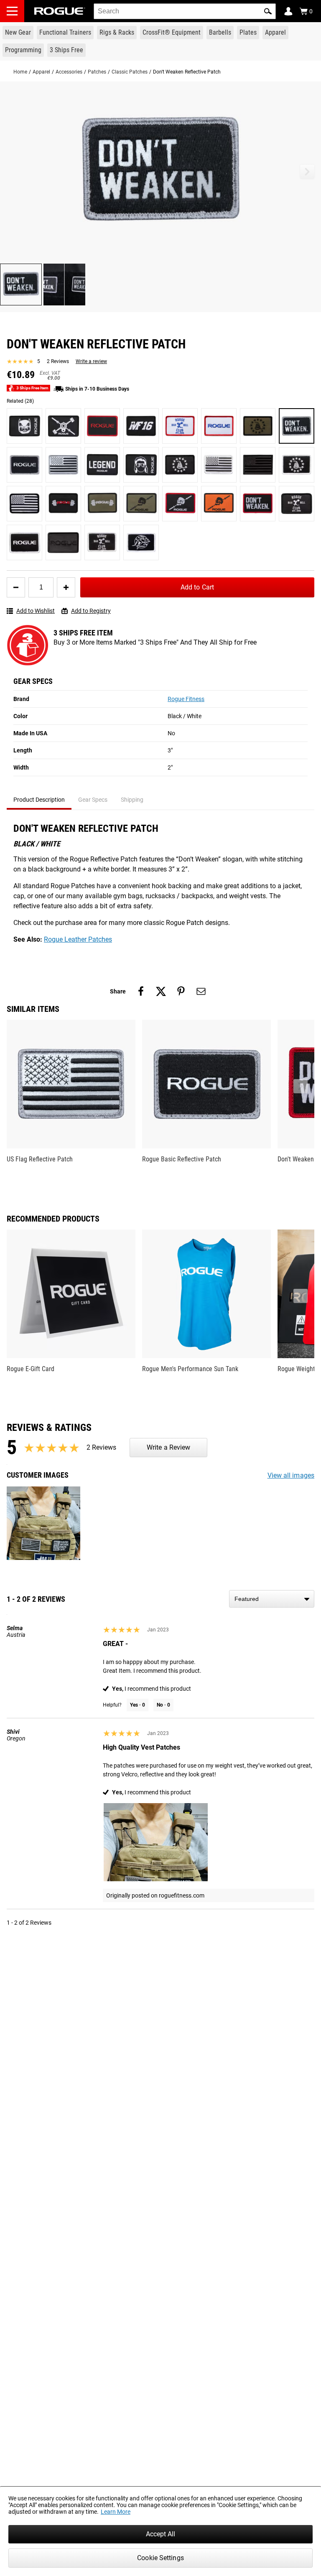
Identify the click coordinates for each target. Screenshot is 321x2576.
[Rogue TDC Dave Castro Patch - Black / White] (63, 426)
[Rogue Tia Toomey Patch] (141, 542)
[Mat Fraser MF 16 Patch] (141, 426)
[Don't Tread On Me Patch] (258, 426)
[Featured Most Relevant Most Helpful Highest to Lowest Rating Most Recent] (272, 1599)
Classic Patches (130, 72)
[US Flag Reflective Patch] (63, 465)
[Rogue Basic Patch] (219, 426)
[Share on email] (201, 991)
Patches (97, 72)
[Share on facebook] (141, 991)
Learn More (116, 2512)
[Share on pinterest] (181, 991)
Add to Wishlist (36, 611)
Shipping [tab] (132, 800)
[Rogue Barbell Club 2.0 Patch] (180, 426)
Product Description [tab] (39, 800)
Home (20, 72)
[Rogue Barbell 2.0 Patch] (297, 504)
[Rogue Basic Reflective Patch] (24, 465)
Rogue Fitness (186, 699)
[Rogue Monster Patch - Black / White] (24, 426)
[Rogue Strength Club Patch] (63, 504)
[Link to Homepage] (60, 11)
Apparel (41, 72)
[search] (185, 11)
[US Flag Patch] (219, 465)
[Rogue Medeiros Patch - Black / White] (141, 465)
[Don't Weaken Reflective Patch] (297, 426)
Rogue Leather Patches (78, 939)
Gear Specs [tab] (93, 800)
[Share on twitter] (161, 991)
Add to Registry (91, 611)
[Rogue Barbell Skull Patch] (141, 504)
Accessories (69, 72)
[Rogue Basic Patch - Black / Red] (102, 426)
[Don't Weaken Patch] (258, 504)
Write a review (91, 361)
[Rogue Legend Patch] (102, 465)
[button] (268, 11)
